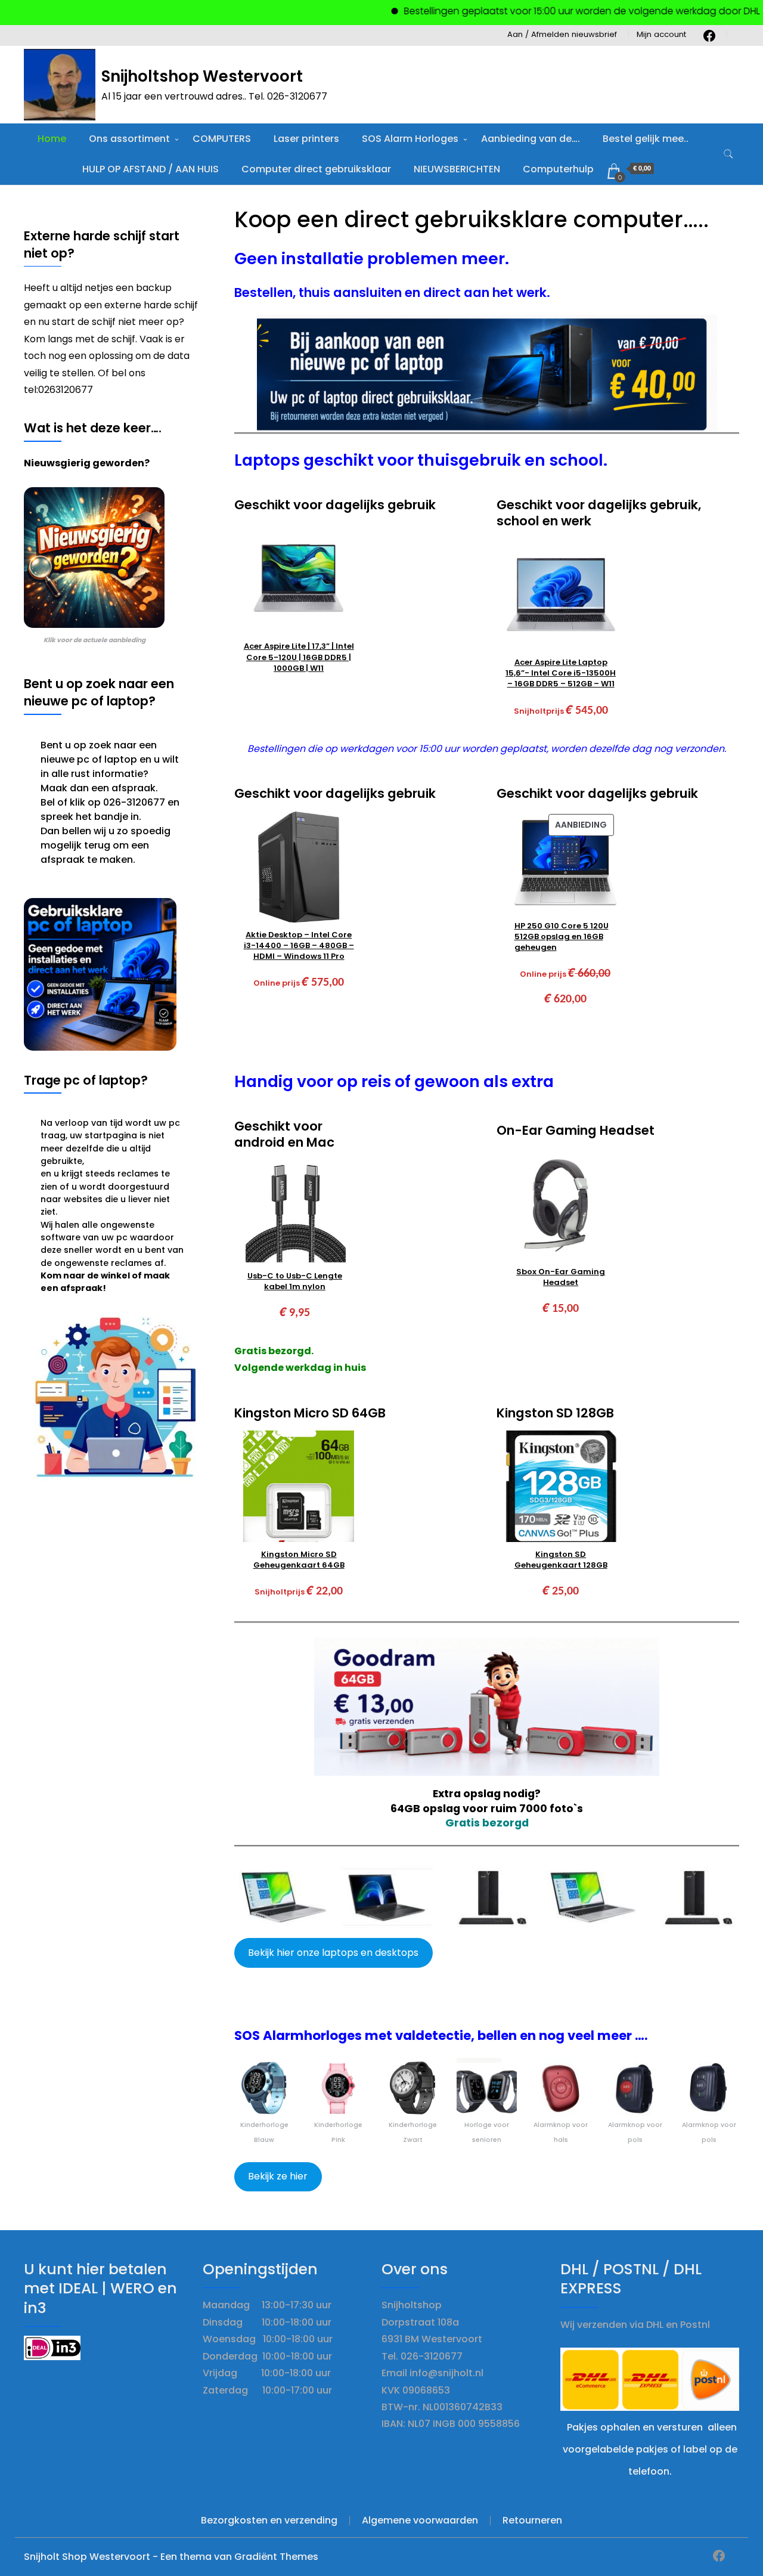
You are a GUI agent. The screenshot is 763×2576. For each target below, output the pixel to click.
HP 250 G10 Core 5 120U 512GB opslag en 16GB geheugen (562, 937)
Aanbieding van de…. (531, 139)
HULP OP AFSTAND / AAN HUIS (151, 169)
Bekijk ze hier (278, 2176)
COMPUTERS (222, 139)
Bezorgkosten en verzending (269, 2520)
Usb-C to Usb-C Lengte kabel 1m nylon (295, 1281)
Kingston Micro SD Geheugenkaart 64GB (299, 1560)
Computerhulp (558, 169)
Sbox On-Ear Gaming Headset (561, 1277)
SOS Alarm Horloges (410, 139)
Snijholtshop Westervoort (202, 76)
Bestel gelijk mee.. (646, 139)
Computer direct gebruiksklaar (316, 169)
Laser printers (306, 139)
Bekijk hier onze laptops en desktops (333, 1953)
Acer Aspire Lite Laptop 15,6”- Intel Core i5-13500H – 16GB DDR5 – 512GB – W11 (561, 673)
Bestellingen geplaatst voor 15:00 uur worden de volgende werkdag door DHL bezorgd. (562, 11)
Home (52, 139)
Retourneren (532, 2520)
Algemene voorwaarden (420, 2520)
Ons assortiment (129, 139)
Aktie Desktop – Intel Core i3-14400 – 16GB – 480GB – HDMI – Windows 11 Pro (299, 946)
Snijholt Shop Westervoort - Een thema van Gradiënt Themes (171, 2557)
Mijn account (661, 34)
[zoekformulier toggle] (728, 154)
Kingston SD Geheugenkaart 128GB (561, 1560)
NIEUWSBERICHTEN (457, 169)
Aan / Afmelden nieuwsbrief (562, 34)
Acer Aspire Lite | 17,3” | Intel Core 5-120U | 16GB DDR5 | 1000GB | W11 (299, 657)
